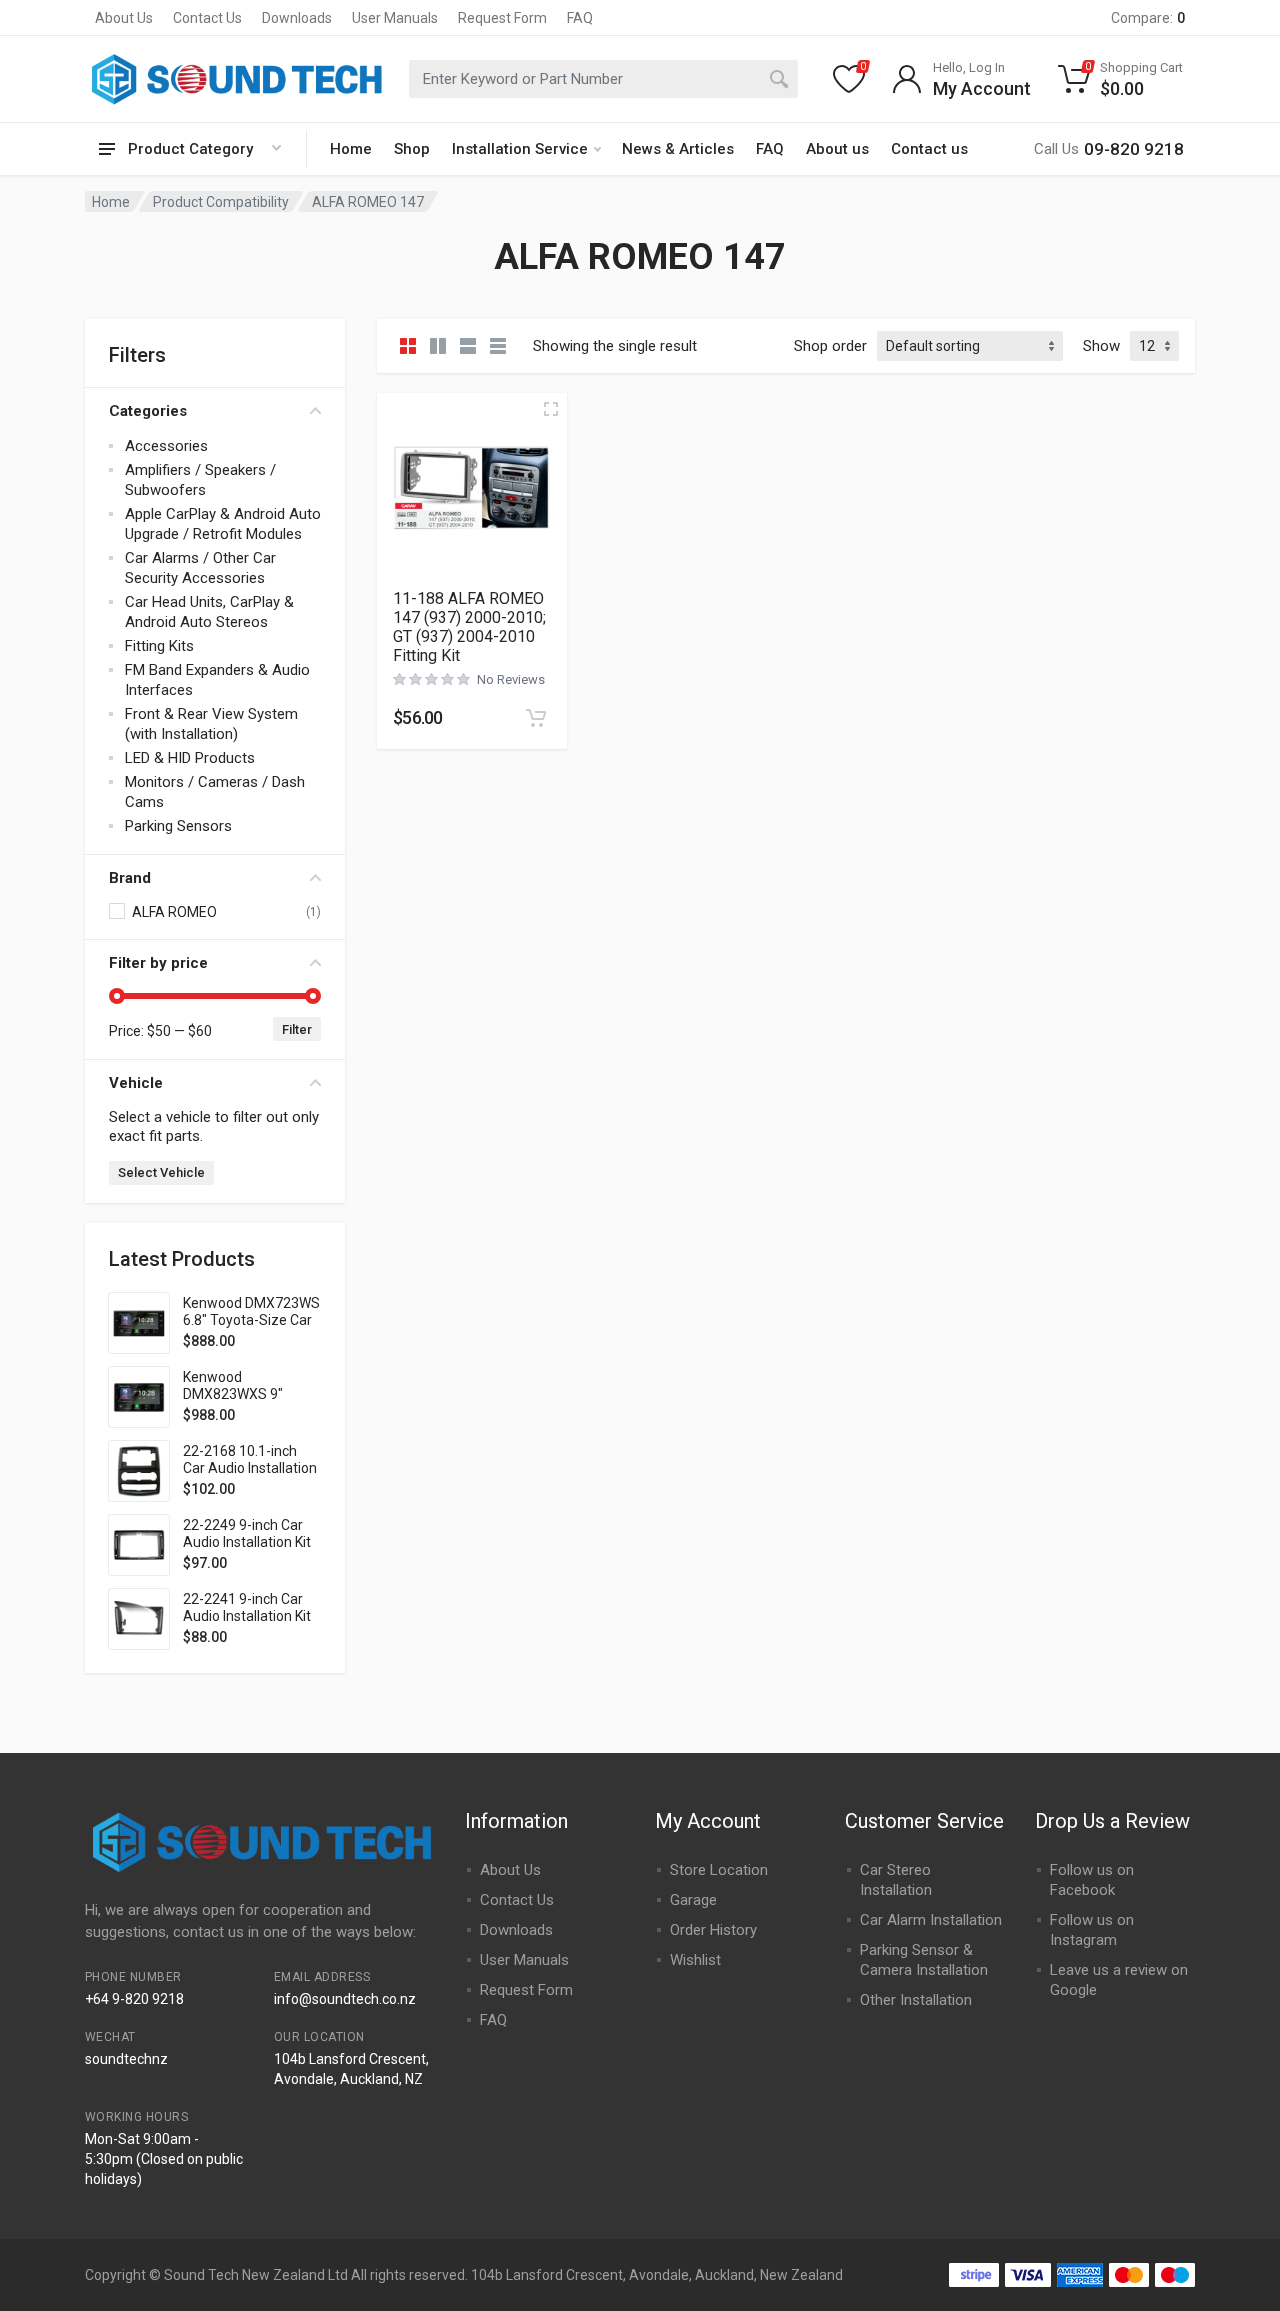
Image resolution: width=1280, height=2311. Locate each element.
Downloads (297, 18)
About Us (124, 18)
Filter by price (158, 963)
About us (837, 149)
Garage (693, 1900)
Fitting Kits (159, 646)
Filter (297, 1029)
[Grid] (408, 346)
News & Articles (678, 149)
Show (1101, 346)
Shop (412, 149)
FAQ (580, 18)
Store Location (719, 1870)
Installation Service (520, 149)
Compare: (1148, 18)
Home (351, 149)
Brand (130, 878)
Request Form (502, 18)
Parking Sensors (178, 826)
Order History (713, 1930)
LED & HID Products (190, 758)
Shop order (830, 346)
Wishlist (695, 1960)
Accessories (166, 446)
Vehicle (136, 1083)
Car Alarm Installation (931, 1920)
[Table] (498, 346)
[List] (468, 346)
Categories (148, 411)
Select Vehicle (161, 1172)
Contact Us (207, 18)
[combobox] (603, 79)
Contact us (929, 149)
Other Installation (916, 2000)
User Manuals (395, 18)
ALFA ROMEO (174, 912)
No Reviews (511, 679)
